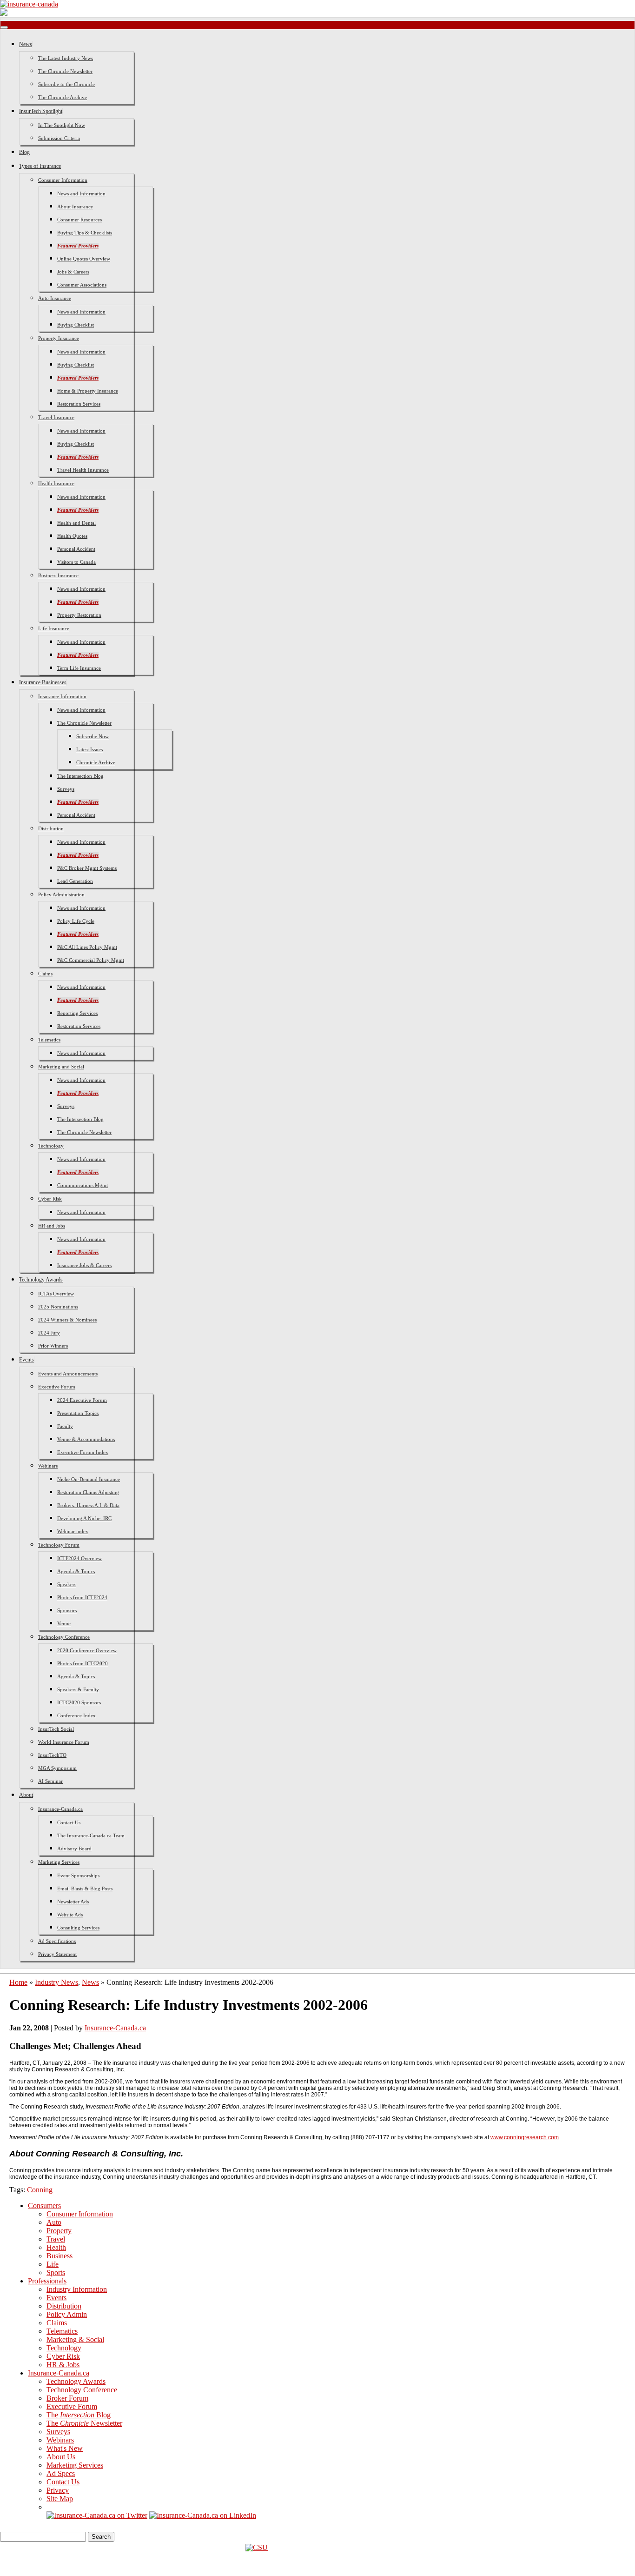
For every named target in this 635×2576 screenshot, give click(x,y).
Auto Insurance (55, 298)
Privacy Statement (57, 1954)
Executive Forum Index (83, 1452)
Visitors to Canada (76, 562)
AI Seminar (50, 1781)
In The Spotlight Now (62, 125)
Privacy (58, 2490)
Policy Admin (67, 2314)
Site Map (60, 2499)
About (26, 1795)
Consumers (44, 2206)
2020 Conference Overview (87, 1650)
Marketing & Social (75, 2339)
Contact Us (69, 1822)
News (26, 44)
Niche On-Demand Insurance (89, 1479)
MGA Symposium (57, 1768)
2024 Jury (49, 1333)
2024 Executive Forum (82, 1400)
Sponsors (67, 1610)
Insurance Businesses (43, 682)
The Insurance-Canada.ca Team (91, 1835)
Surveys (66, 789)
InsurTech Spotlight (41, 111)
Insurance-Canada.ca (60, 1809)
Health (56, 2247)
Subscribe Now (93, 736)
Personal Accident (76, 549)
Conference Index (76, 1715)
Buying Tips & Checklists (85, 233)
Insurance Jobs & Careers (84, 1265)
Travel (56, 2239)
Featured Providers (78, 246)
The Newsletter (84, 2423)
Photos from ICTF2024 (82, 1597)
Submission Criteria (59, 138)
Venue (64, 1623)
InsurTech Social (56, 1729)
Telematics (49, 1040)
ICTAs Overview (56, 1294)
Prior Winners (53, 1346)
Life (53, 2264)
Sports (56, 2272)
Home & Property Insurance (88, 391)
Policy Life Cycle (76, 921)
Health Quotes (72, 536)
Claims (45, 974)
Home (18, 1982)
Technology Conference (64, 1637)
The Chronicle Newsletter (65, 71)
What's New (65, 2448)
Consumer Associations (82, 285)
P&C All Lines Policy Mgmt (87, 947)
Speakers (67, 1584)
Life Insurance (54, 628)
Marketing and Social (61, 1067)
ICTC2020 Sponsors (79, 1702)
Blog (24, 152)
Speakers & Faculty (78, 1689)
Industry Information (77, 2289)
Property (59, 2231)
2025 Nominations (58, 1307)
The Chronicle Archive (63, 97)
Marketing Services (59, 1862)
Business (60, 2256)
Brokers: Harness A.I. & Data (88, 1505)
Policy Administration (61, 894)
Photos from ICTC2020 (83, 1663)
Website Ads (70, 1915)
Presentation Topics (78, 1413)
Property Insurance (59, 338)
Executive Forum (57, 1387)
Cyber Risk (50, 1199)
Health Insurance (56, 483)
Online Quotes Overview (84, 259)
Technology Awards (41, 1280)
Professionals (47, 2281)
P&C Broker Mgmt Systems (87, 868)
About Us (61, 2457)
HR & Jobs (63, 2365)
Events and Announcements (68, 1374)
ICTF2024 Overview (79, 1558)
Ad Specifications (57, 1941)
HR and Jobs (52, 1226)
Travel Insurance (56, 417)
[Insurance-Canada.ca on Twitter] (97, 2515)
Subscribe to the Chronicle (66, 84)
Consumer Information (63, 180)
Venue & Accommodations (86, 1439)
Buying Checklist (76, 325)
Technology (51, 1146)
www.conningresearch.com (525, 2137)
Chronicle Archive (96, 762)
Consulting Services (78, 1928)
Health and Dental (76, 523)
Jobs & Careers (73, 272)
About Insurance (75, 207)
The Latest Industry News (66, 58)
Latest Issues (89, 749)
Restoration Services (79, 404)
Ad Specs (61, 2473)
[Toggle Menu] (4, 27)
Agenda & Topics (76, 1571)
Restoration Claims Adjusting (88, 1492)
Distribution (51, 828)
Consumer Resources (79, 220)
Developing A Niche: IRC (84, 1518)
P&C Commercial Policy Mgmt (91, 960)
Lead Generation (75, 881)
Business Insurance (58, 575)
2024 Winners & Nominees (67, 1320)
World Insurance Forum (64, 1742)
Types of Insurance (40, 166)
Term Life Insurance (79, 668)
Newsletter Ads (73, 1902)
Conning (40, 2190)
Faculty (65, 1426)
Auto (54, 2222)
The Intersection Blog (80, 776)
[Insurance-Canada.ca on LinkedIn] (203, 2515)
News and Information (81, 194)
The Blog (79, 2415)
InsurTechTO (52, 1755)
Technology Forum (59, 1545)
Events (26, 1360)
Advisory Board (74, 1849)
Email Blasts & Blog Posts (85, 1889)
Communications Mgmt (83, 1185)
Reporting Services (77, 1013)
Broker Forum (67, 2398)
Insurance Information (62, 696)
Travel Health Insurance (83, 470)
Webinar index (73, 1531)
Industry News (56, 1982)
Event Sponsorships (78, 1875)
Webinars (48, 1466)
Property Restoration (79, 615)
